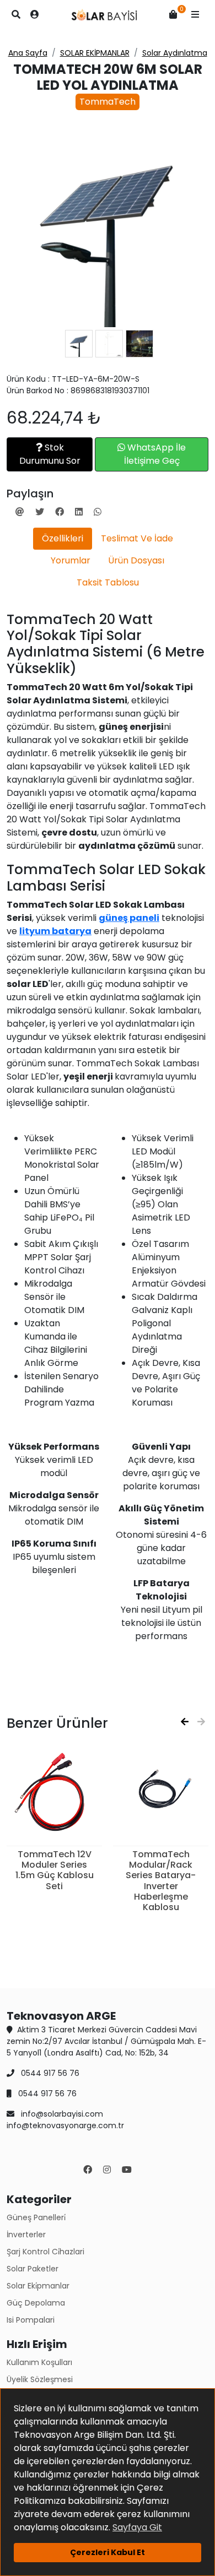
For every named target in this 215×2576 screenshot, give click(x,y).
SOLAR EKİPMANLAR (95, 53)
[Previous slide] (185, 1722)
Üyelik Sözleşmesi (40, 2379)
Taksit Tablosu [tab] (108, 582)
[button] (195, 15)
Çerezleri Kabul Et (108, 2552)
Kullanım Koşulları (39, 2362)
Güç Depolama (36, 2303)
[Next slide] (201, 1722)
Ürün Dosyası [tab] (136, 560)
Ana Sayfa (28, 53)
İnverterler (26, 2235)
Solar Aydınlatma (175, 53)
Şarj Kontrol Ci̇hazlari (45, 2252)
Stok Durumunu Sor (50, 454)
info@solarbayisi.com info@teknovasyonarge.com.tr (65, 2120)
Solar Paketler (33, 2269)
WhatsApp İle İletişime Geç (155, 454)
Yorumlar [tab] (71, 560)
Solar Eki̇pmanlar (38, 2286)
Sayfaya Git (137, 2527)
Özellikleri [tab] (63, 538)
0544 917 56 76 (49, 2073)
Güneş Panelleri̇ (36, 2217)
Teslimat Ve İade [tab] (137, 538)
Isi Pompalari (31, 2320)
